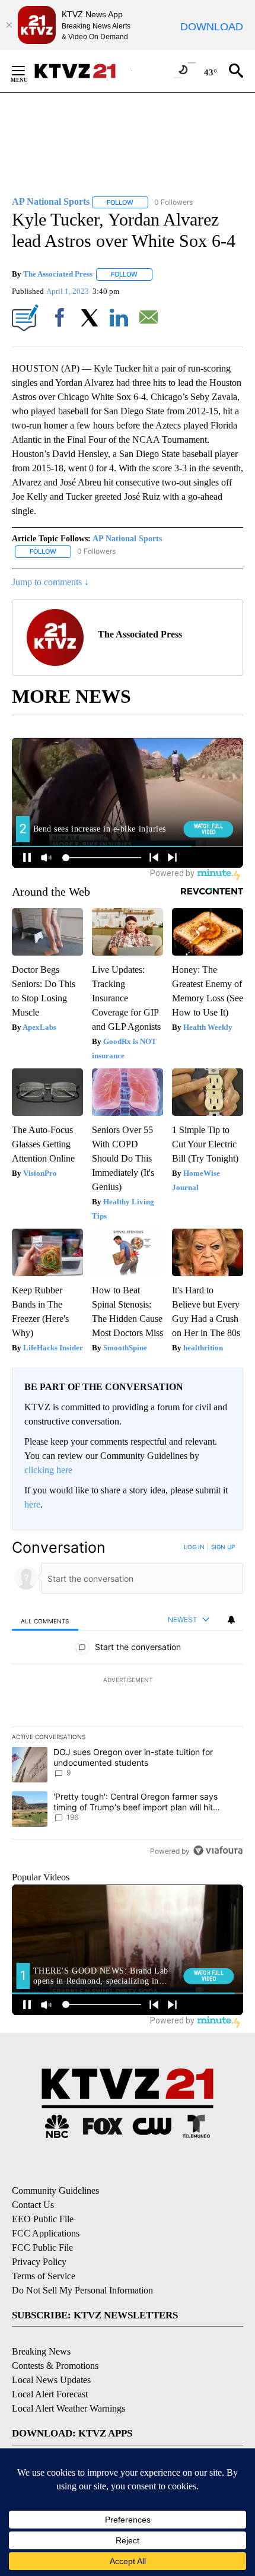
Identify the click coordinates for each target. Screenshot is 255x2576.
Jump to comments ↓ (50, 582)
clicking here (48, 1470)
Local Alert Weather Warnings (68, 2408)
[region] (128, 1701)
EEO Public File (43, 2219)
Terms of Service (44, 2276)
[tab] (45, 1620)
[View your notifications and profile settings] (231, 1620)
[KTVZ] (82, 71)
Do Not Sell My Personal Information (82, 2290)
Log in (194, 1547)
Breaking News (41, 2351)
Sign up (223, 1547)
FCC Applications (46, 2233)
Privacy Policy (39, 2262)
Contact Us (33, 2205)
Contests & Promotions (55, 2366)
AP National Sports (127, 539)
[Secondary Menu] (27, 71)
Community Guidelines (55, 2190)
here (32, 1504)
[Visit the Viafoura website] (218, 1850)
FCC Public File (42, 2247)
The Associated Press (58, 274)
